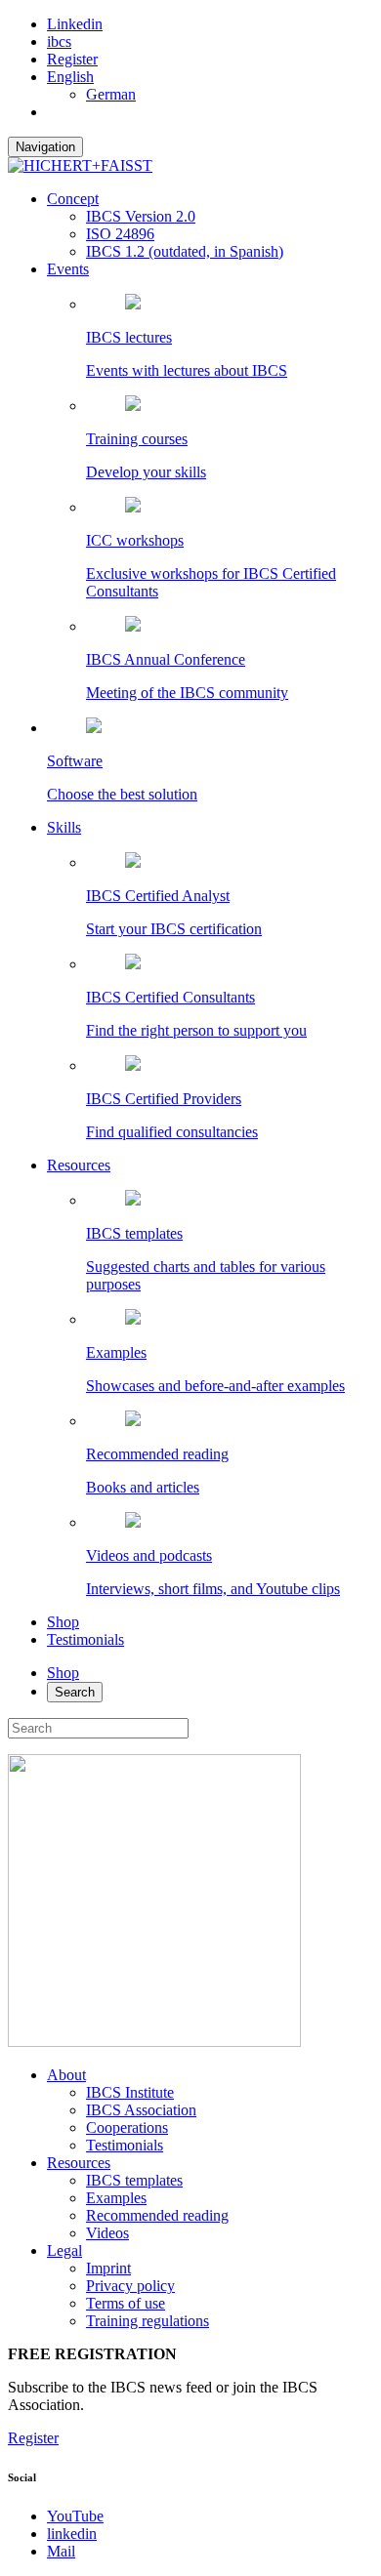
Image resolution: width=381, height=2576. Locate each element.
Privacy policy (130, 2286)
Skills (64, 827)
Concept (73, 199)
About (66, 2075)
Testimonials (85, 1639)
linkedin (72, 2534)
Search (75, 1692)
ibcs (59, 41)
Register (72, 59)
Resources (79, 1165)
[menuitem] (70, 77)
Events (68, 269)
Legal (64, 2250)
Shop (63, 1622)
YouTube (75, 2516)
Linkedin (75, 24)
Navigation (45, 147)
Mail (61, 2551)
